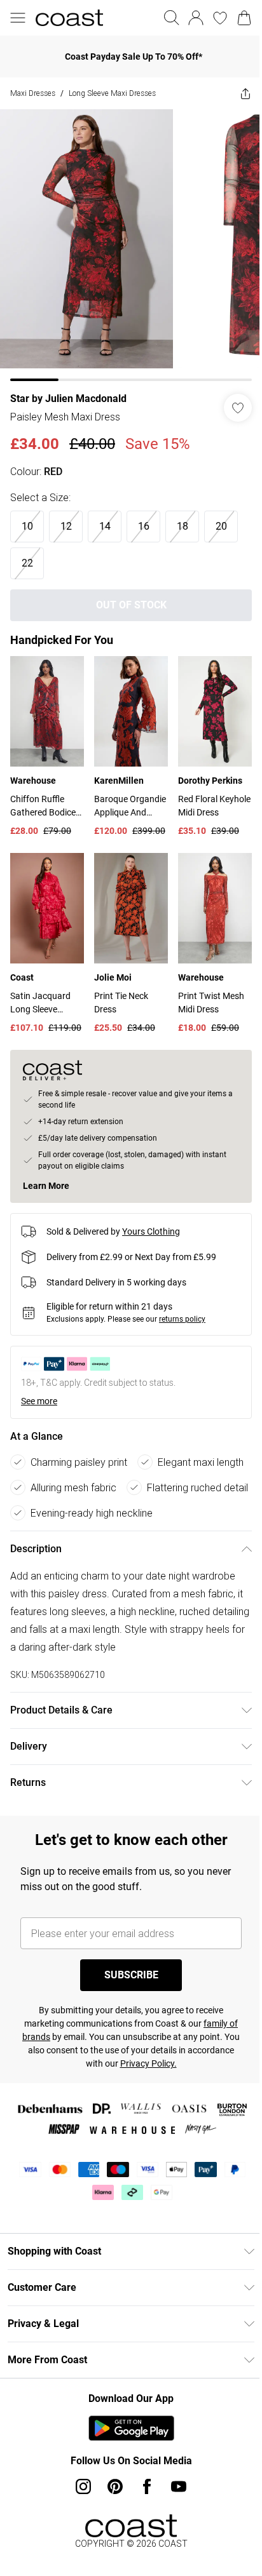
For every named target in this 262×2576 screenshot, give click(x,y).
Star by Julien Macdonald (68, 399)
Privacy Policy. (148, 2063)
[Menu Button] (18, 18)
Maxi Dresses (33, 93)
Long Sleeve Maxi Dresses (112, 93)
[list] (131, 245)
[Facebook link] (147, 2486)
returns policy (182, 1319)
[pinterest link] (115, 2486)
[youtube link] (179, 2486)
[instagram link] (83, 2486)
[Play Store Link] (131, 2428)
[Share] (245, 93)
